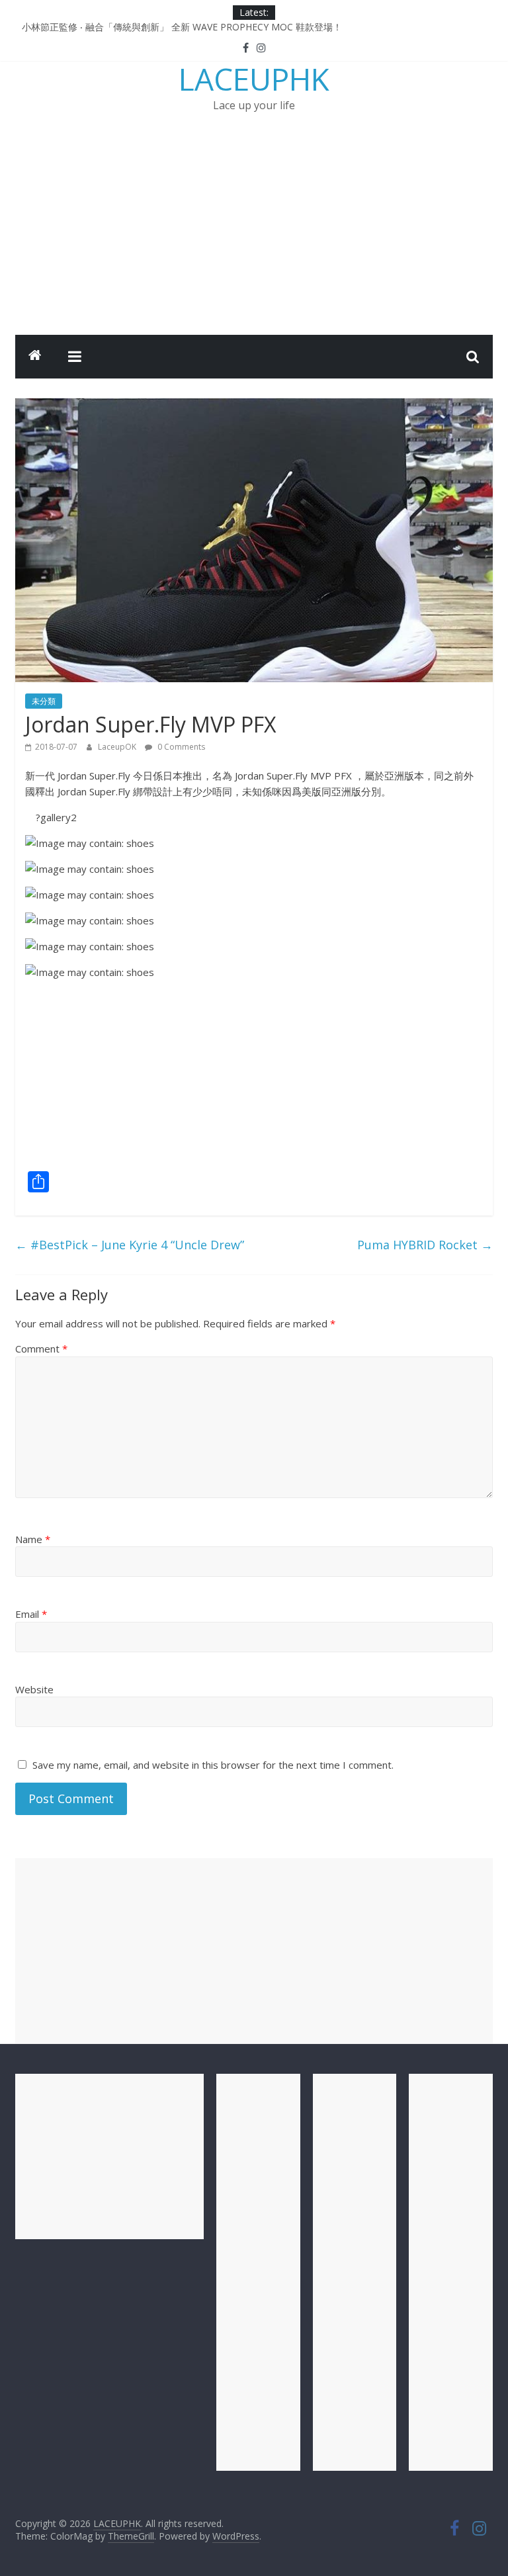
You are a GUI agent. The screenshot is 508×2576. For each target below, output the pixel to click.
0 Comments (180, 747)
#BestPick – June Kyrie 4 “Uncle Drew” (130, 1245)
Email (31, 1614)
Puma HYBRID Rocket (425, 1245)
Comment (41, 1349)
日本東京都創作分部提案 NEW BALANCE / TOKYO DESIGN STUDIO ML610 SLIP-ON (201, 24)
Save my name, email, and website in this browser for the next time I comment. (213, 1765)
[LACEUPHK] (35, 357)
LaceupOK (118, 747)
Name (33, 1539)
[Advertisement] (254, 236)
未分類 (44, 701)
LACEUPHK (254, 79)
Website (34, 1689)
